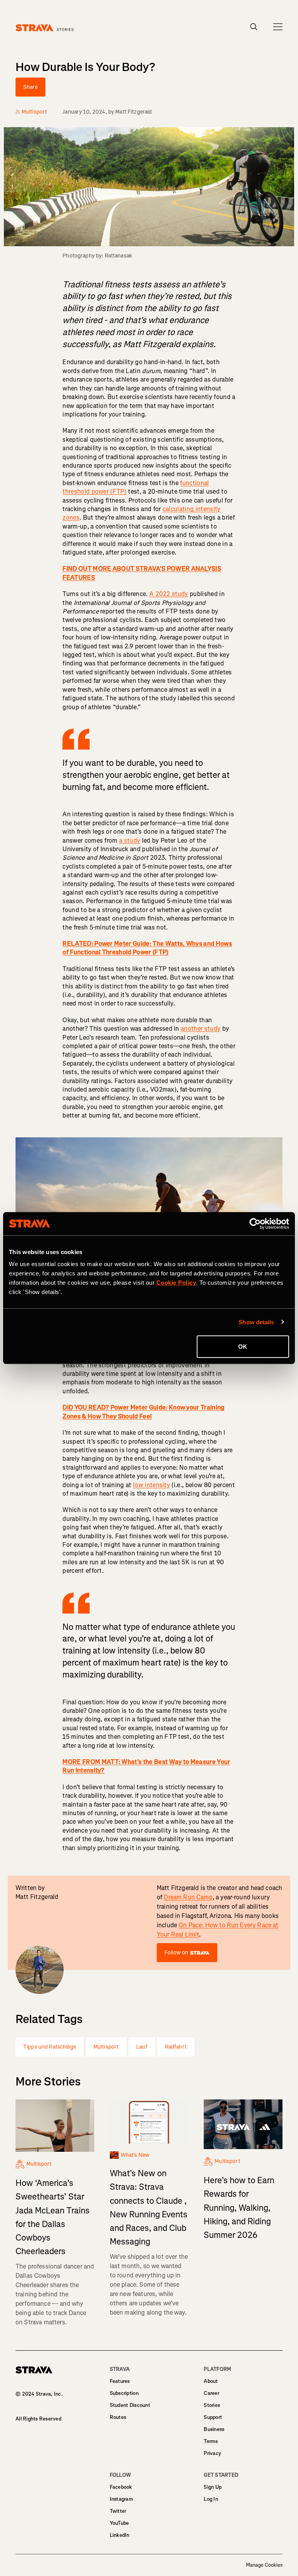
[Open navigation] (278, 27)
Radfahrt (176, 2047)
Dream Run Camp (188, 1897)
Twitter (118, 2511)
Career (211, 2393)
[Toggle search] (254, 27)
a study (130, 841)
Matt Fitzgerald (133, 112)
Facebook (121, 2487)
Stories (212, 2405)
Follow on (176, 1953)
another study (201, 1029)
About (211, 2381)
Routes (118, 2417)
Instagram (121, 2499)
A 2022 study (169, 594)
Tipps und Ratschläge (50, 2047)
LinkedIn (120, 2535)
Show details (256, 1322)
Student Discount (130, 2405)
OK (243, 1347)
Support (213, 2417)
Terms (211, 2441)
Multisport (106, 2047)
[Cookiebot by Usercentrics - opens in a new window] (255, 1223)
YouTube (120, 2523)
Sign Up (213, 2487)
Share (30, 87)
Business (214, 2429)
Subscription (124, 2393)
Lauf (142, 2047)
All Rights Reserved (38, 2419)
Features (120, 2381)
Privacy (212, 2453)
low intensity (152, 1485)
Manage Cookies (264, 2565)
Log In (211, 2499)
